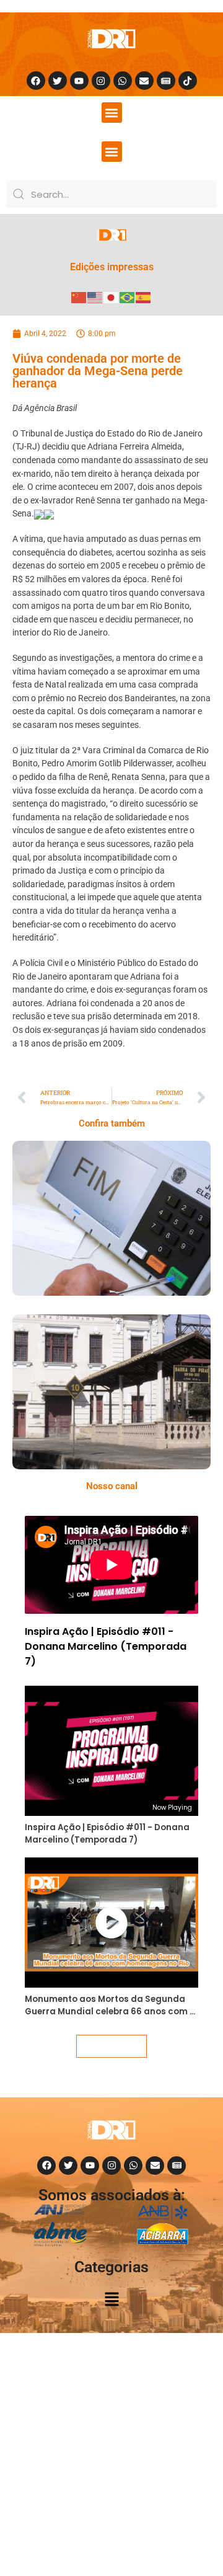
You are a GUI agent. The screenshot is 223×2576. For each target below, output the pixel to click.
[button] (112, 113)
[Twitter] (58, 81)
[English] (95, 297)
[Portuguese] (128, 297)
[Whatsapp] (123, 81)
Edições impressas (112, 267)
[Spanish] (144, 297)
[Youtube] (79, 81)
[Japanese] (111, 297)
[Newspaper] (166, 81)
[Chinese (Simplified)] (79, 297)
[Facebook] (36, 81)
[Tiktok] (188, 81)
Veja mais (111, 2046)
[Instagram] (101, 81)
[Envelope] (144, 81)
